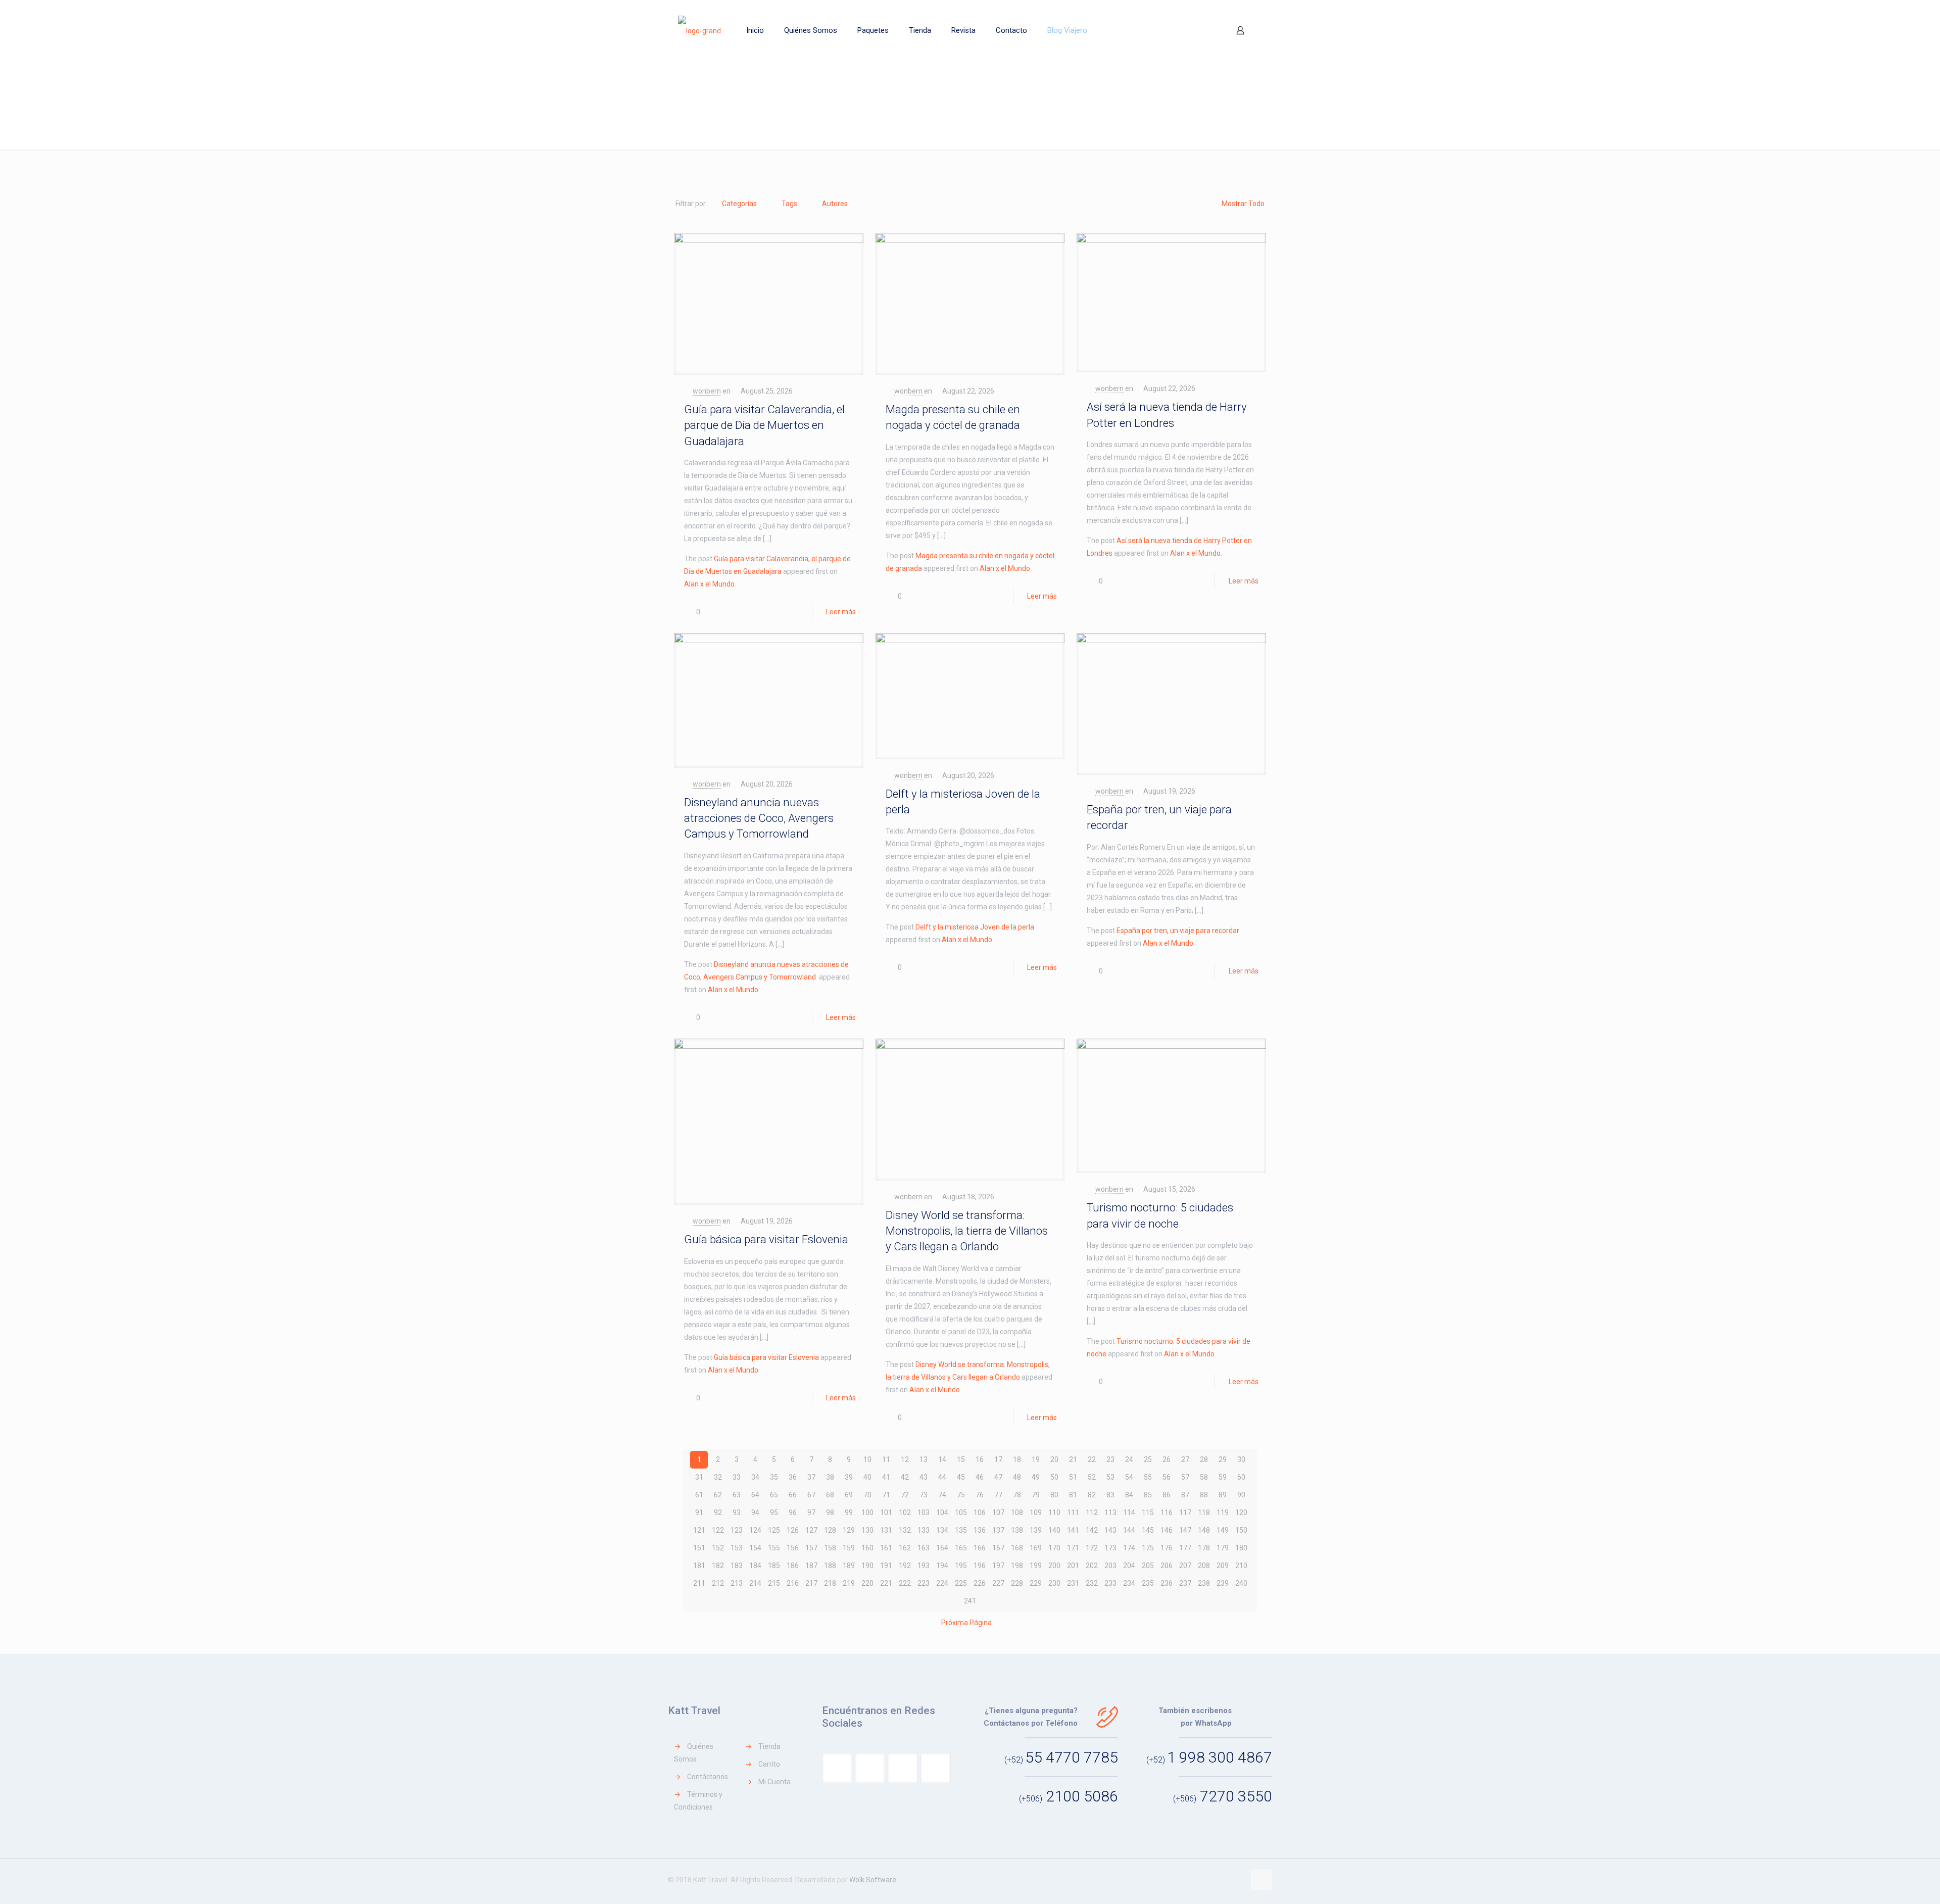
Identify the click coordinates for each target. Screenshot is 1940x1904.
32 (718, 1477)
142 (1092, 1530)
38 (830, 1477)
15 (961, 1459)
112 (1092, 1512)
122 (718, 1530)
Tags (789, 204)
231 (1073, 1583)
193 (924, 1566)
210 (1241, 1566)
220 (867, 1583)
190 (867, 1566)
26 (1167, 1459)
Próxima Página (966, 1623)
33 (737, 1477)
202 (1092, 1566)
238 (1204, 1583)
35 (774, 1477)
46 (980, 1477)
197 (998, 1566)
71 (886, 1495)
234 (1129, 1583)
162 (905, 1548)
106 (980, 1512)
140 (1054, 1530)
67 (811, 1495)
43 (924, 1477)
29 (1223, 1459)
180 (1241, 1548)
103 (924, 1512)
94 (755, 1512)
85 (1148, 1495)
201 (1073, 1566)
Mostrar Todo (1243, 204)
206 (1167, 1566)
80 (1054, 1495)
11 (886, 1459)
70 (867, 1495)
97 (811, 1512)
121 (699, 1530)
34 (755, 1477)
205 (1148, 1566)
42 (905, 1477)
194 (942, 1566)
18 (1017, 1459)
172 (1092, 1548)
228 (1017, 1583)
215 (774, 1583)
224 (942, 1583)
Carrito (769, 1764)
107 (998, 1512)
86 (1167, 1495)
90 (1241, 1495)
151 (699, 1548)
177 (1185, 1548)
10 (867, 1459)
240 (1241, 1583)
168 (1017, 1548)
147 (1185, 1530)
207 (1185, 1566)
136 (980, 1530)
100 (867, 1512)
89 (1223, 1495)
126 (793, 1530)
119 (1223, 1512)
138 (1017, 1530)
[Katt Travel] (699, 30)
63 (737, 1495)
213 (737, 1583)
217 (811, 1583)
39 (849, 1477)
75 (961, 1495)
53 (1110, 1477)
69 (849, 1495)
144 (1129, 1530)
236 (1167, 1583)
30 (1241, 1459)
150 (1241, 1530)
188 (830, 1566)
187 (811, 1566)
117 (1185, 1512)
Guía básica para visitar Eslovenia (766, 1239)
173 (1110, 1548)
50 (1054, 1477)
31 (699, 1477)
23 (1110, 1459)
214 (755, 1583)
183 (737, 1566)
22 (1092, 1459)
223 (924, 1583)
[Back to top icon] (1262, 1880)
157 (811, 1548)
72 (905, 1495)
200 (1054, 1566)
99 (849, 1512)
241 (970, 1601)
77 (998, 1495)
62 (718, 1495)
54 (1129, 1477)
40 (867, 1477)
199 (1036, 1566)
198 (1017, 1566)
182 (718, 1566)
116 (1167, 1512)
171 (1073, 1548)
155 (774, 1548)
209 (1223, 1566)
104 (942, 1512)
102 (905, 1512)
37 (811, 1477)
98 (830, 1512)
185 (774, 1566)
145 (1148, 1530)
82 (1092, 1495)
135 (961, 1530)
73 (924, 1495)
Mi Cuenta (774, 1782)
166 (980, 1548)
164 (942, 1548)
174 (1129, 1548)
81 (1073, 1495)
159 (849, 1548)
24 (1129, 1459)
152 (718, 1548)
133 (924, 1530)
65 (774, 1495)
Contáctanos (708, 1777)
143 (1110, 1530)
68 (830, 1495)
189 (849, 1566)
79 (1036, 1495)
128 (830, 1530)
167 (998, 1548)
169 (1036, 1548)
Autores (835, 204)
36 (793, 1477)
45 (961, 1477)
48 (1017, 1477)
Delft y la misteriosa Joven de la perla (975, 927)
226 (980, 1583)
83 (1110, 1495)
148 (1204, 1530)
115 (1148, 1512)
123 (737, 1530)
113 (1110, 1512)
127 (811, 1530)
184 (755, 1566)
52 (1092, 1477)
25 (1148, 1459)
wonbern (707, 391)
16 (980, 1459)
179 (1223, 1548)
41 (886, 1477)
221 (886, 1583)
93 (737, 1512)
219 (849, 1583)
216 (793, 1583)
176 (1167, 1548)
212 (718, 1583)
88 (1204, 1495)
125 (774, 1530)
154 (755, 1548)
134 (942, 1530)
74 (942, 1495)
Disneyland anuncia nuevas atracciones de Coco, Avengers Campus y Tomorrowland (759, 818)
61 (699, 1495)
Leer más (841, 612)
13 (924, 1459)
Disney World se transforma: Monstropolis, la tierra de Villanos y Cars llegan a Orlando (967, 1231)
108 (1017, 1512)
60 (1241, 1477)
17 (998, 1459)
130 (867, 1530)
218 (830, 1583)
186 (793, 1566)
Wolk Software (873, 1880)
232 (1092, 1583)
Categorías (739, 204)
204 (1129, 1566)
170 (1054, 1548)
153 (737, 1548)
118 (1204, 1512)
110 (1054, 1512)
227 (998, 1583)
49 (1036, 1477)
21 (1073, 1459)
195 (961, 1566)
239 (1223, 1583)
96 (793, 1512)
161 (886, 1548)
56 (1167, 1477)
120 (1241, 1512)
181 (699, 1566)
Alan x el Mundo (709, 584)
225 (961, 1583)
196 (980, 1566)
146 (1167, 1530)
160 (867, 1548)
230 (1054, 1583)
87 (1185, 1495)
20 (1054, 1459)
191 (886, 1566)
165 (961, 1548)
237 (1185, 1583)
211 (699, 1583)
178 (1204, 1548)
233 (1110, 1583)
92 (718, 1512)
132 (905, 1530)
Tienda (769, 1746)
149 (1223, 1530)
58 (1204, 1477)
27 (1185, 1459)
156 (793, 1548)
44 (942, 1477)
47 (998, 1477)
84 (1129, 1495)
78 (1017, 1495)
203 (1110, 1566)
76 (980, 1495)
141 (1073, 1530)
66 (793, 1495)
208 (1204, 1566)
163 (924, 1548)
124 (755, 1530)
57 (1185, 1477)
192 (905, 1566)
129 (849, 1530)
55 (1148, 1477)
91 (699, 1512)
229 (1036, 1583)
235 (1148, 1583)
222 (905, 1583)
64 (755, 1495)
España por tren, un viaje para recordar (1178, 931)
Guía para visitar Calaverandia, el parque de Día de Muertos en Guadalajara (764, 425)
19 (1036, 1459)
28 (1204, 1459)
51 (1073, 1477)
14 (942, 1459)
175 (1148, 1548)
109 (1036, 1512)
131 (886, 1530)
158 (830, 1548)
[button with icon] (837, 1768)
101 (886, 1512)
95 (774, 1512)
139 (1036, 1530)
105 (961, 1512)
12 (905, 1459)
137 (998, 1530)
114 (1129, 1512)
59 (1223, 1477)
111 (1073, 1512)
